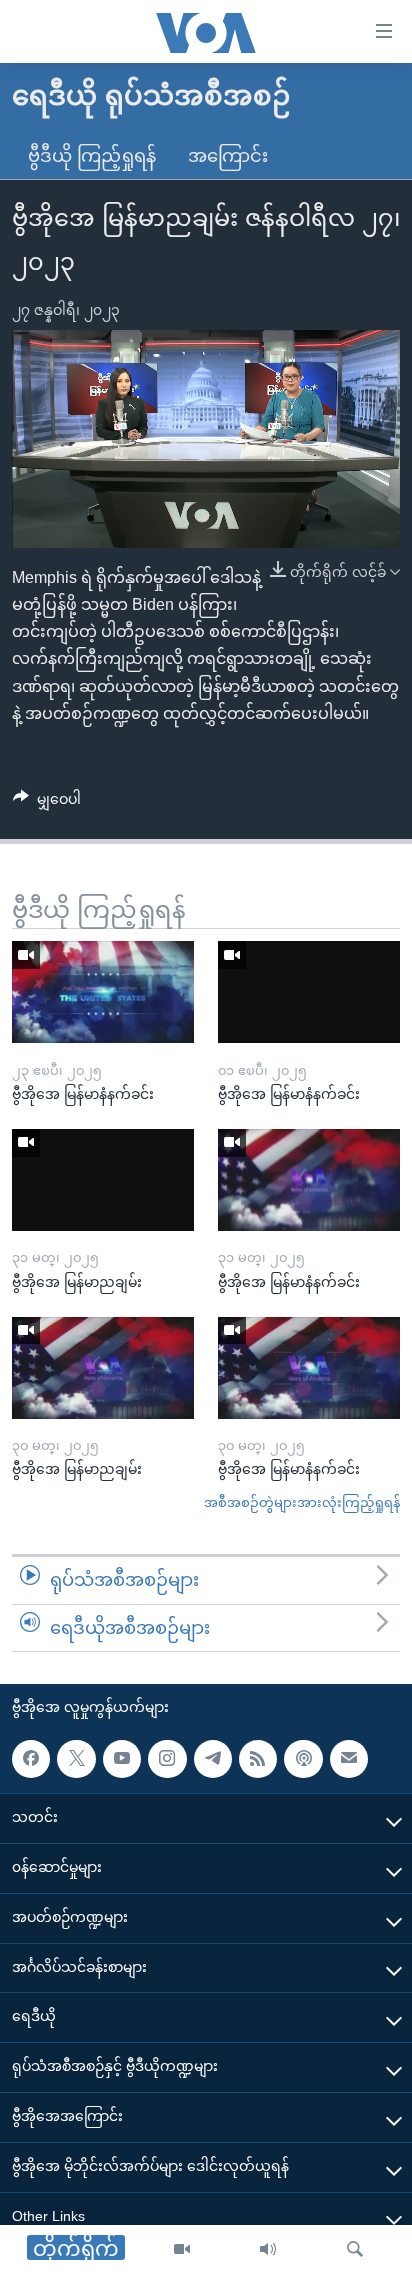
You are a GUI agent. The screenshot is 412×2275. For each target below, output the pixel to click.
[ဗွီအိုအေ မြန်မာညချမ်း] (103, 1180)
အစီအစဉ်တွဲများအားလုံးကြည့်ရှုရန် (302, 1502)
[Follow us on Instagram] (167, 1759)
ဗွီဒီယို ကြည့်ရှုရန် (92, 156)
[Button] (47, 803)
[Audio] (268, 2250)
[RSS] (258, 1759)
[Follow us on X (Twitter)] (76, 1759)
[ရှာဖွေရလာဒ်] (355, 2250)
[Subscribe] (349, 1759)
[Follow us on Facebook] (31, 1759)
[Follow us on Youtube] (122, 1759)
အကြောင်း (228, 156)
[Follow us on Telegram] (213, 1759)
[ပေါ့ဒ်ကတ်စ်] (303, 1759)
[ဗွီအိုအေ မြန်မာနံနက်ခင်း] (103, 992)
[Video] (182, 2250)
